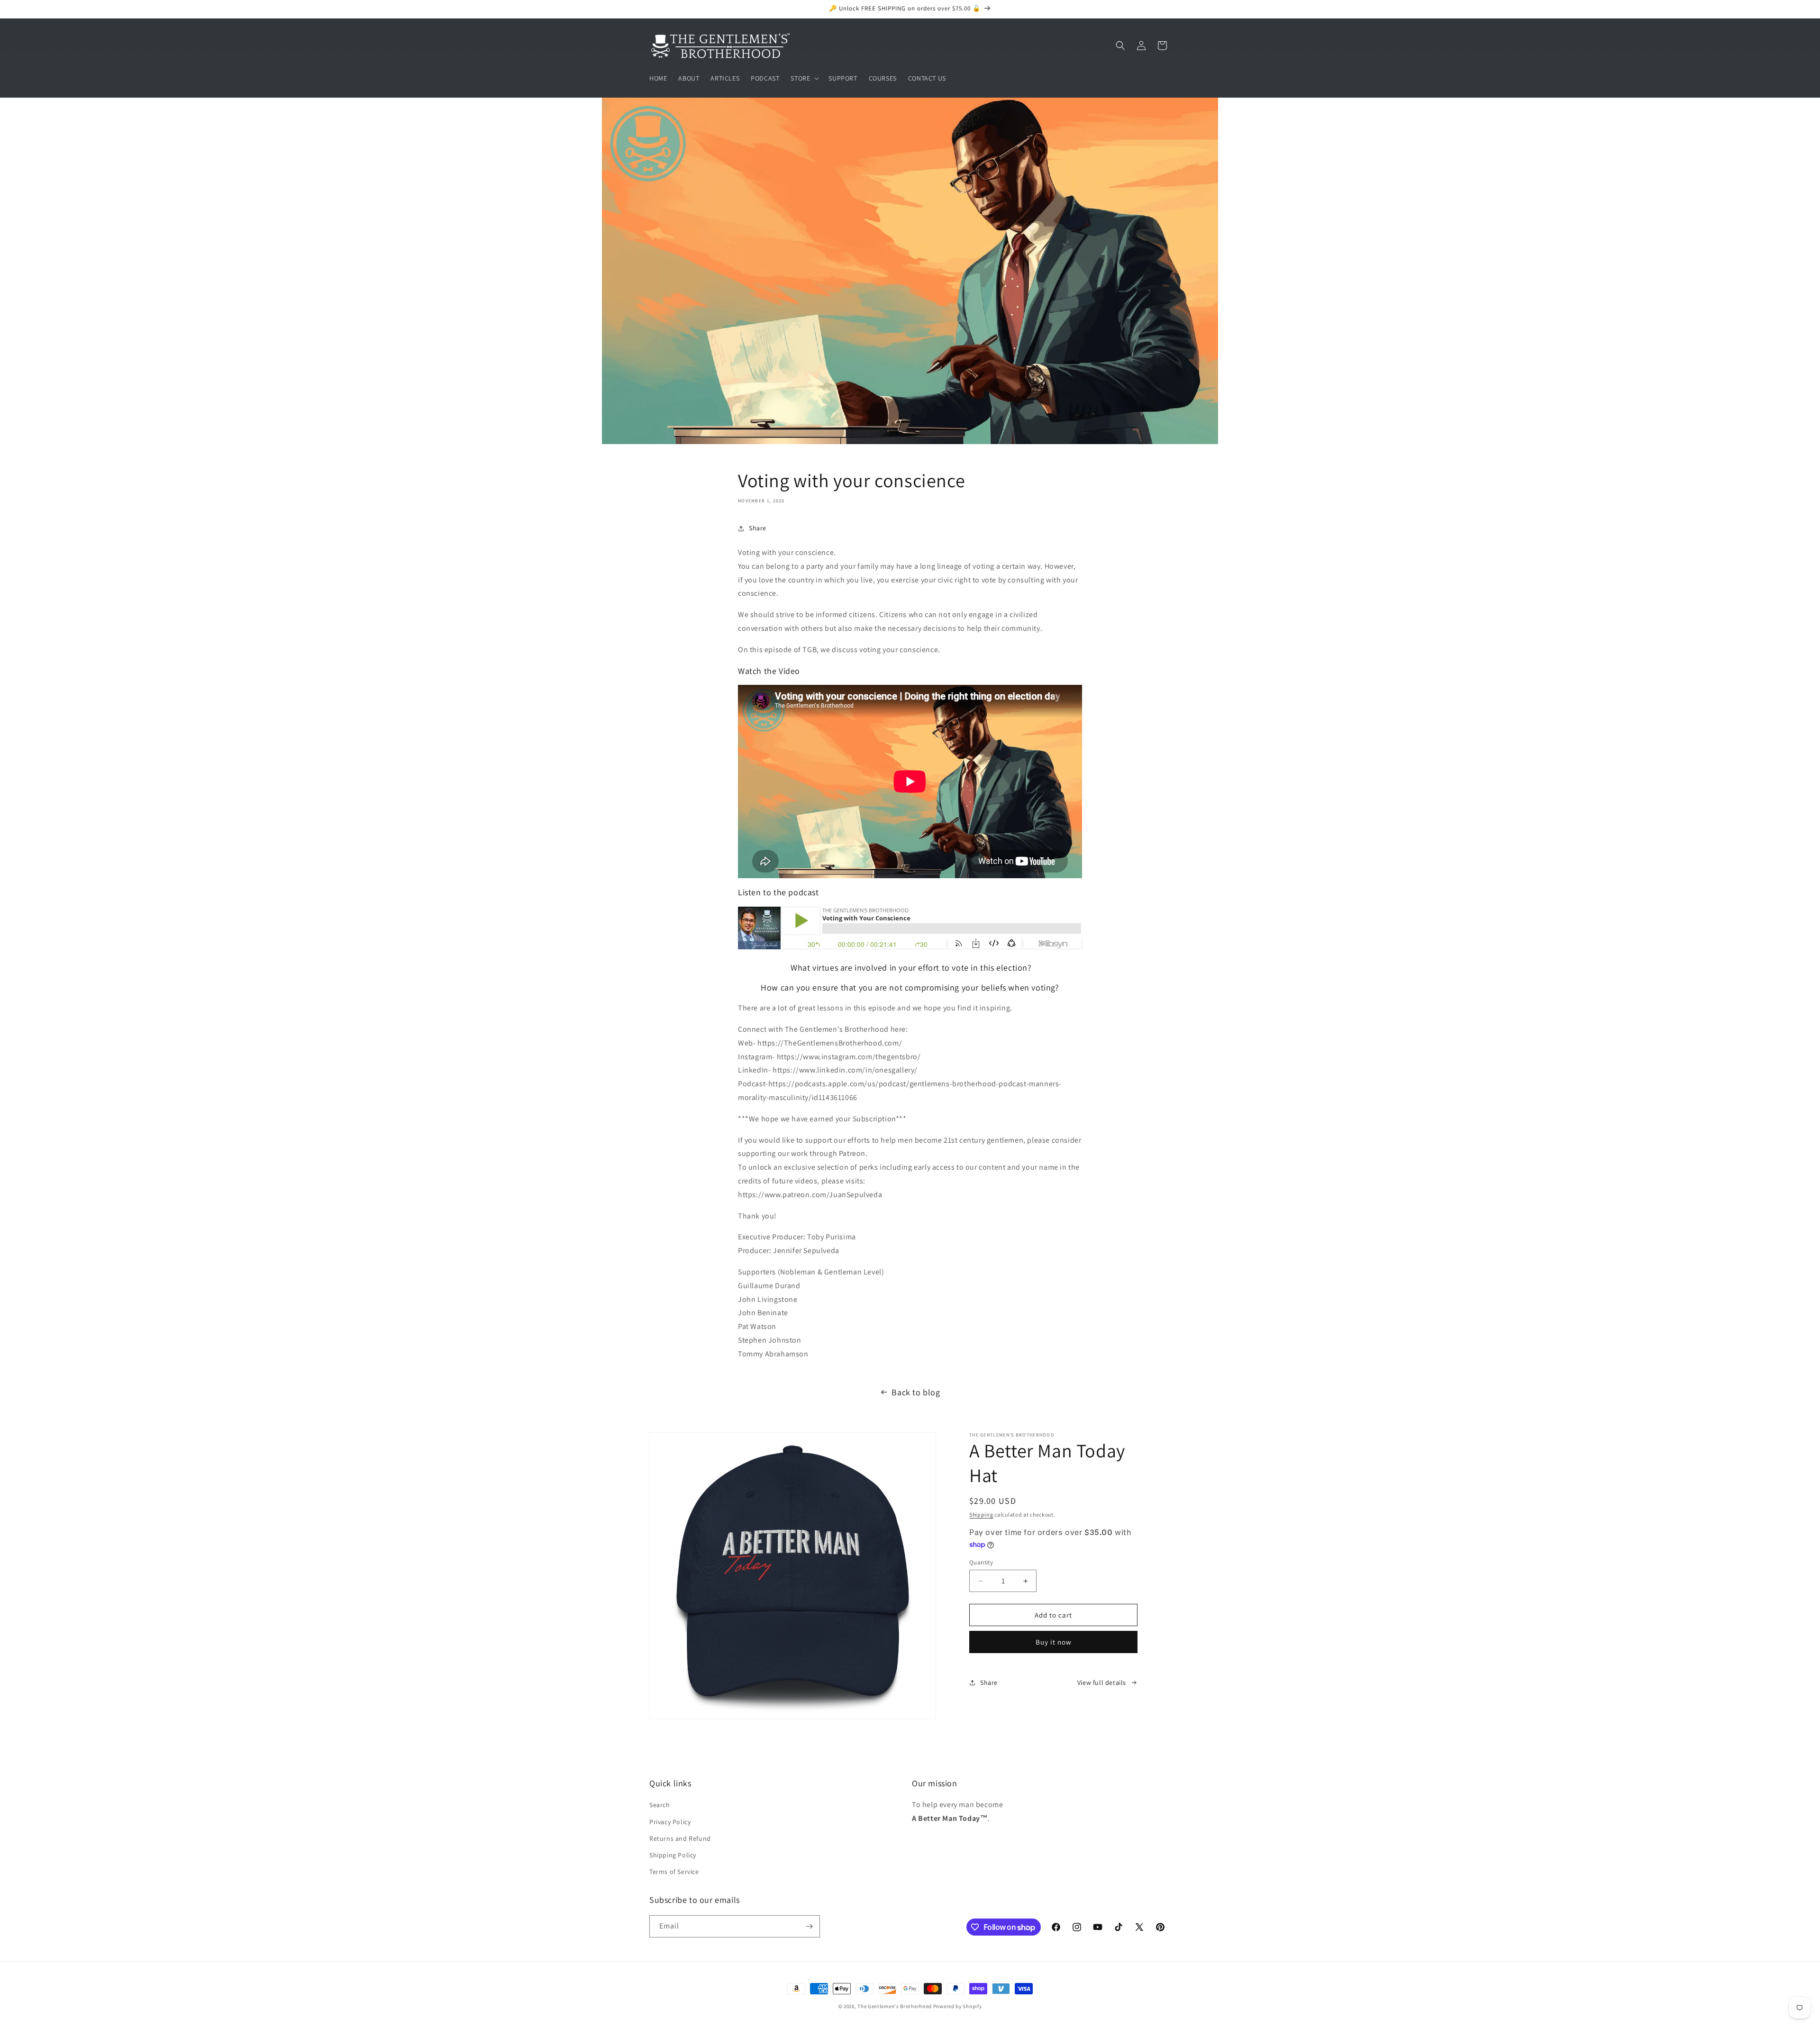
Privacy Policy (670, 1822)
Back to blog (916, 1392)
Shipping (981, 1514)
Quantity (981, 1562)
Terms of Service (674, 1872)
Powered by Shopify (958, 2006)
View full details (1102, 1682)
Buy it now (1054, 1642)
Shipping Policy (673, 1855)
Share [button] (758, 528)
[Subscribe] (809, 1926)
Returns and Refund (680, 1838)
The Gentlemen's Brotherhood (895, 2006)
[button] (804, 78)
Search (660, 1805)
